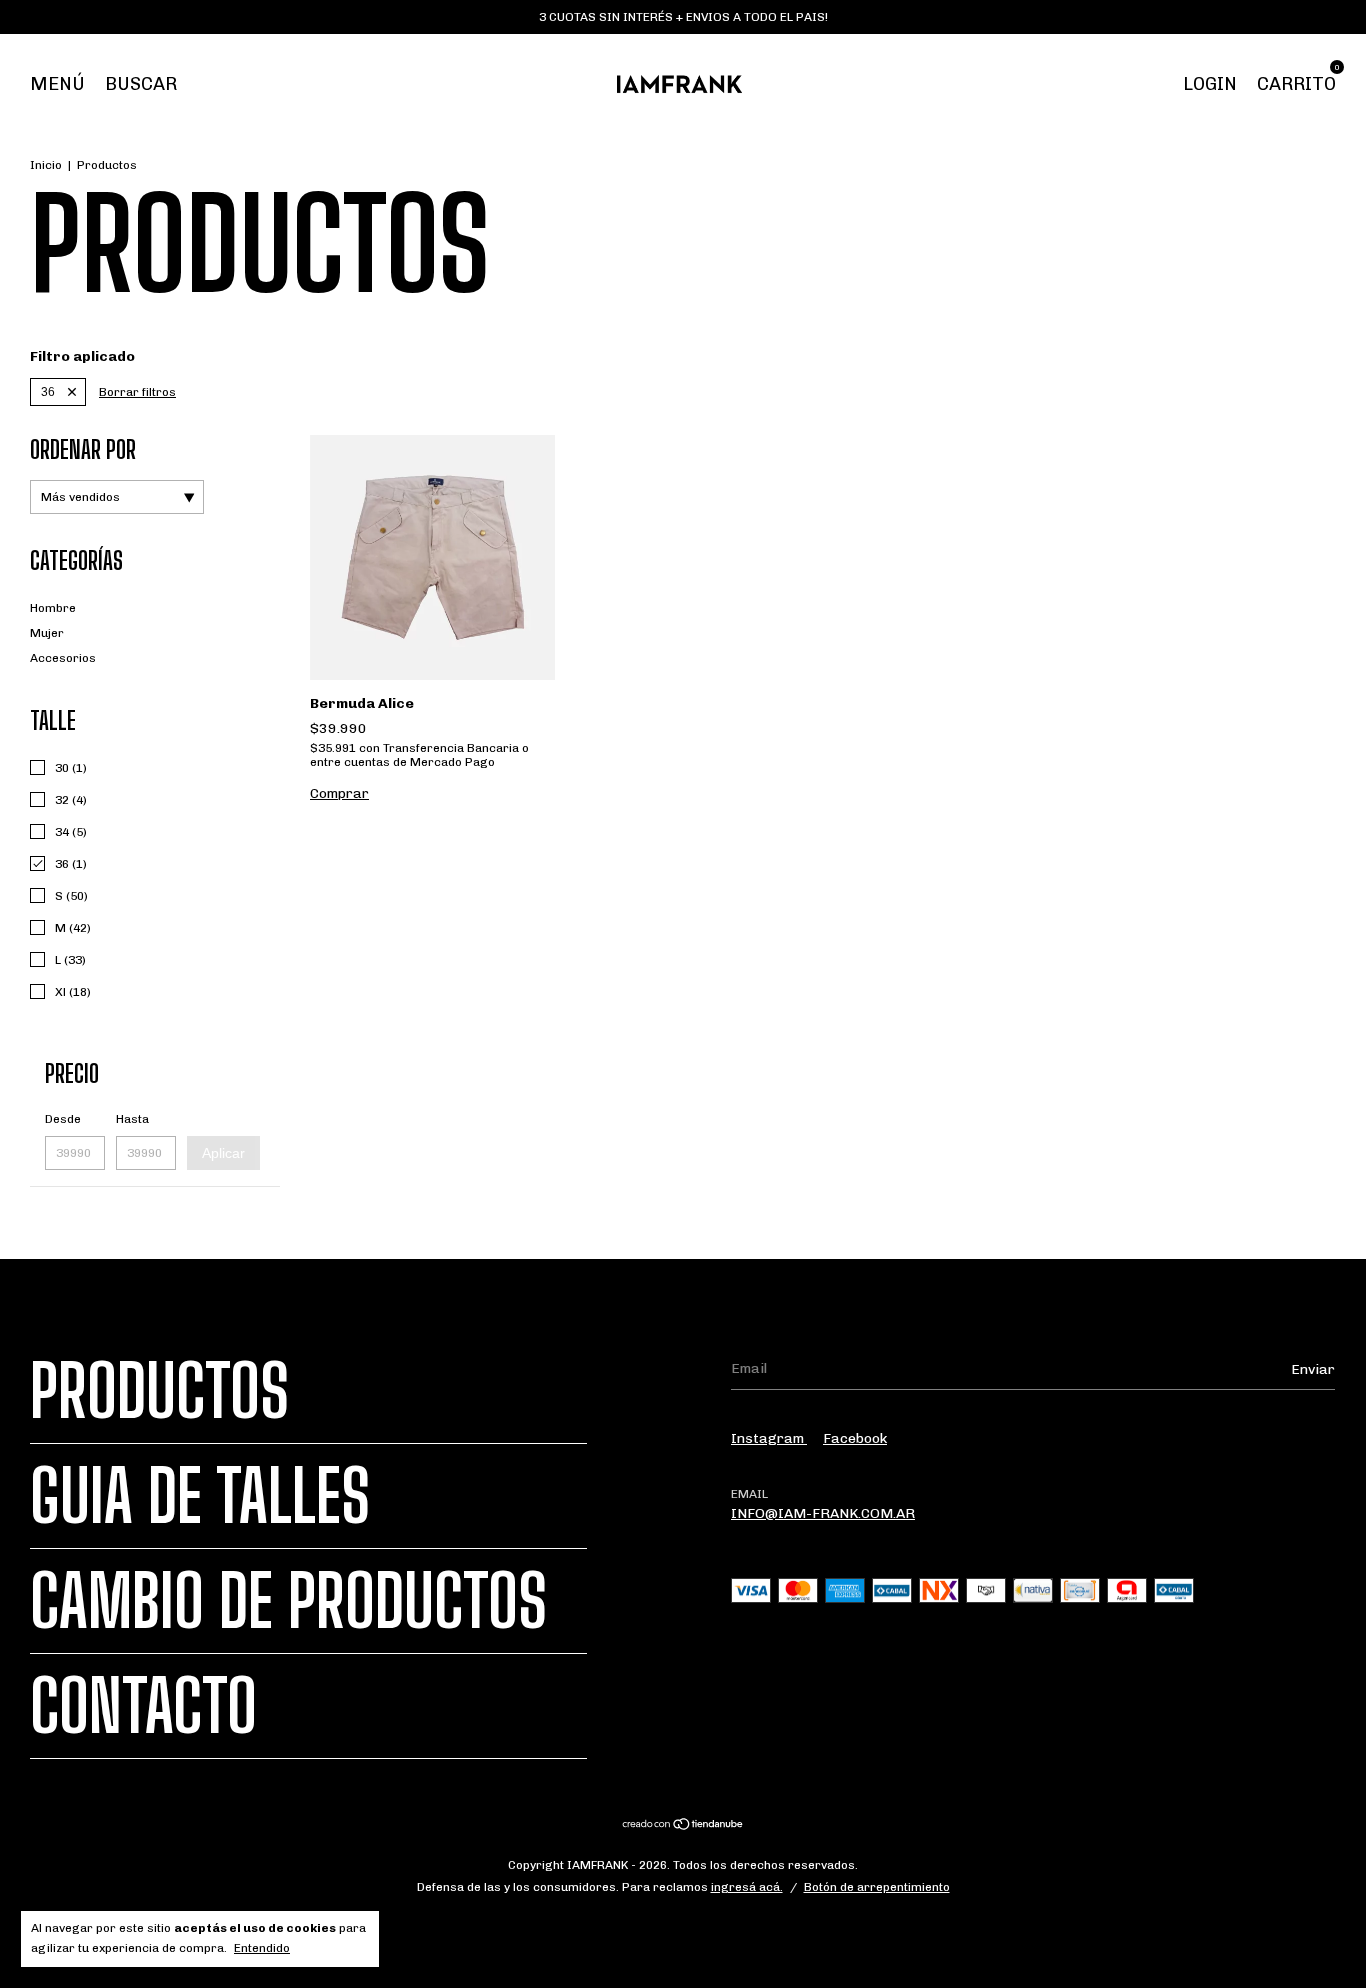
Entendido (262, 1948)
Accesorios (63, 658)
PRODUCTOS (159, 1391)
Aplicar (223, 1153)
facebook (855, 1438)
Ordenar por (83, 449)
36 (48, 392)
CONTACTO (143, 1706)
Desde (63, 1119)
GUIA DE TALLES (200, 1496)
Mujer (47, 633)
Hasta (132, 1119)
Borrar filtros (137, 392)
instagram (769, 1438)
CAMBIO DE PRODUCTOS (288, 1601)
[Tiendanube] (683, 1826)
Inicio (46, 165)
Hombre (53, 608)
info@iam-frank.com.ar (823, 1513)
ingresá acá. (747, 1887)
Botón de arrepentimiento (877, 1887)
